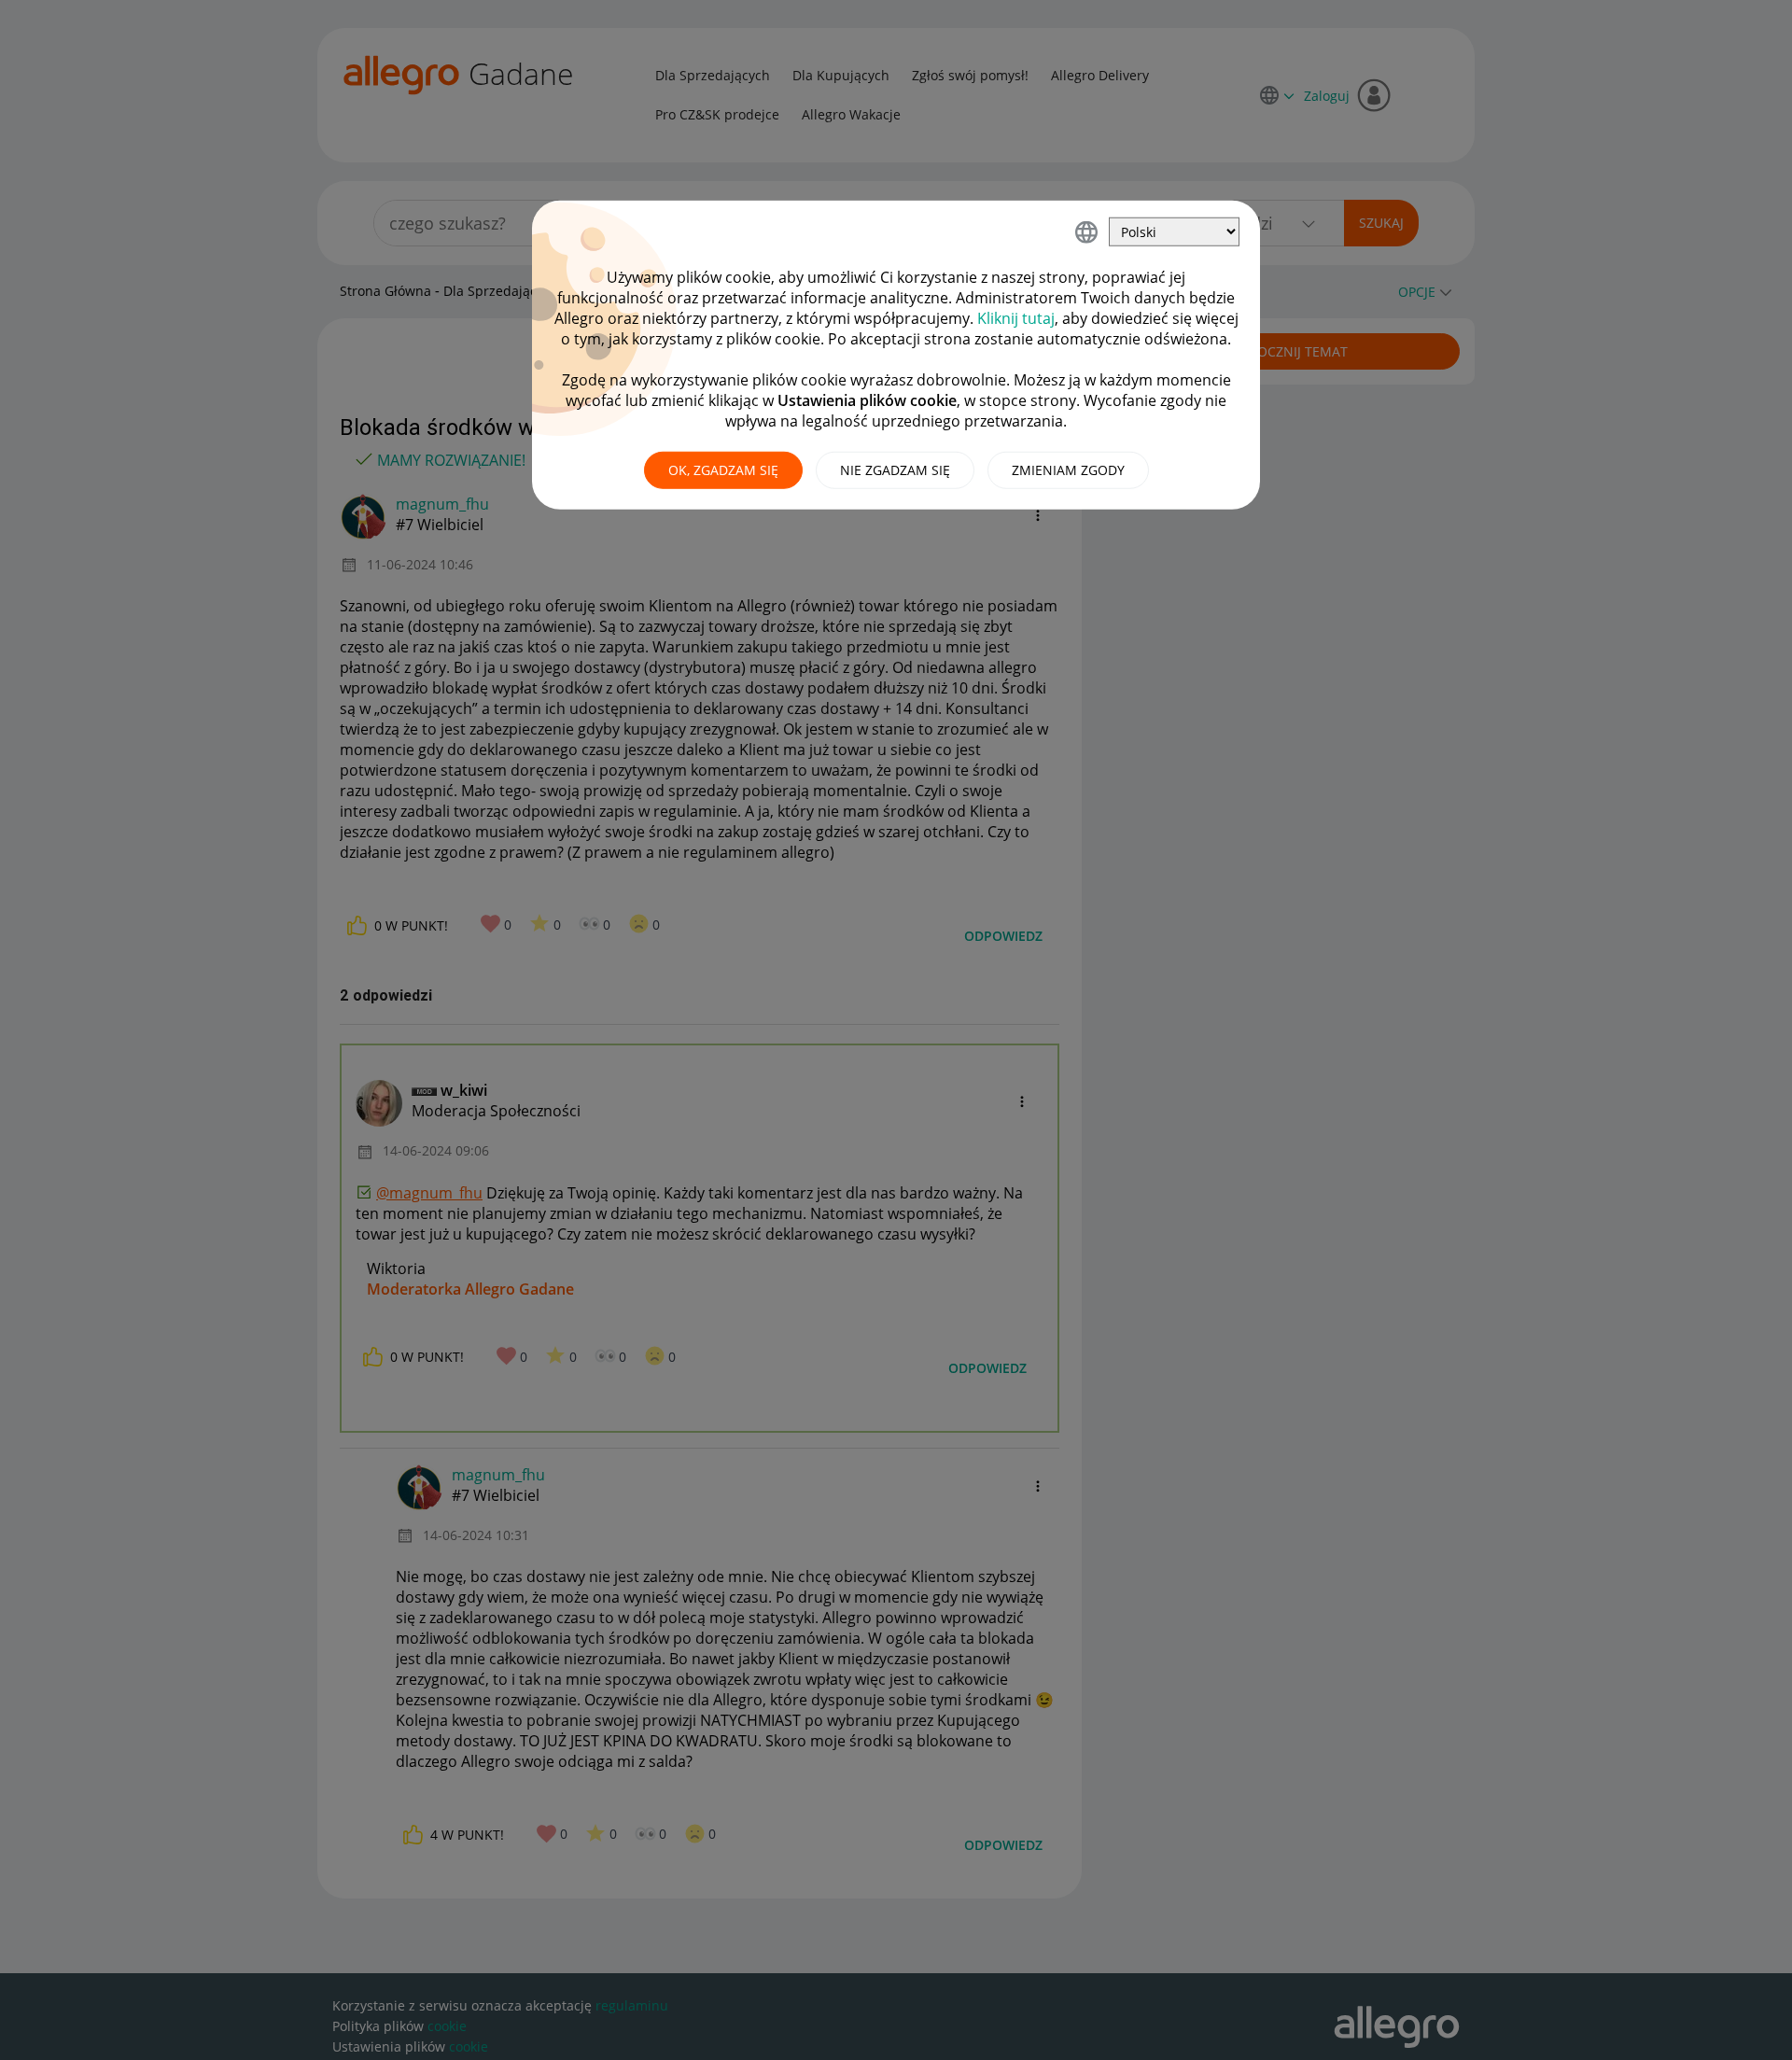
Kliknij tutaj (1016, 318)
